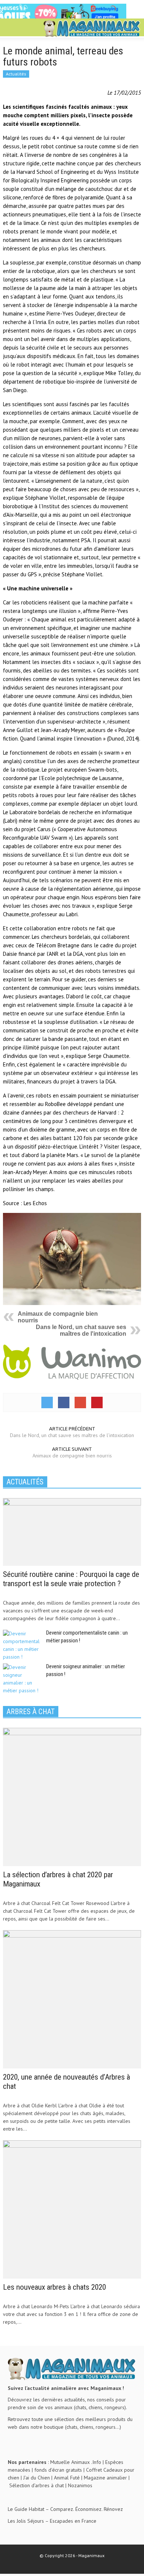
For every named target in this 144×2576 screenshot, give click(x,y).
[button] (28, 28)
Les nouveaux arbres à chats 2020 (54, 2287)
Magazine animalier (105, 2478)
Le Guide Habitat (26, 2509)
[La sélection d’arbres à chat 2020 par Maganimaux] (72, 1796)
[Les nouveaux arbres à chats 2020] (72, 2209)
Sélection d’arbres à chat (37, 2485)
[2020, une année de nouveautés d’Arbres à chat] (72, 1999)
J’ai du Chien (37, 2478)
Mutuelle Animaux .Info (76, 2462)
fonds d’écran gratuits (58, 2470)
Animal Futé (67, 2478)
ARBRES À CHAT (31, 1712)
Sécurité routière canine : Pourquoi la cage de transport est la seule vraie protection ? (71, 1579)
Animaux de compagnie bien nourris (72, 1456)
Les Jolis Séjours (26, 2521)
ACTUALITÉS (25, 1482)
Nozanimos (80, 2485)
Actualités (16, 74)
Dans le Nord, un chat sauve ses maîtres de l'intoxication (81, 1330)
